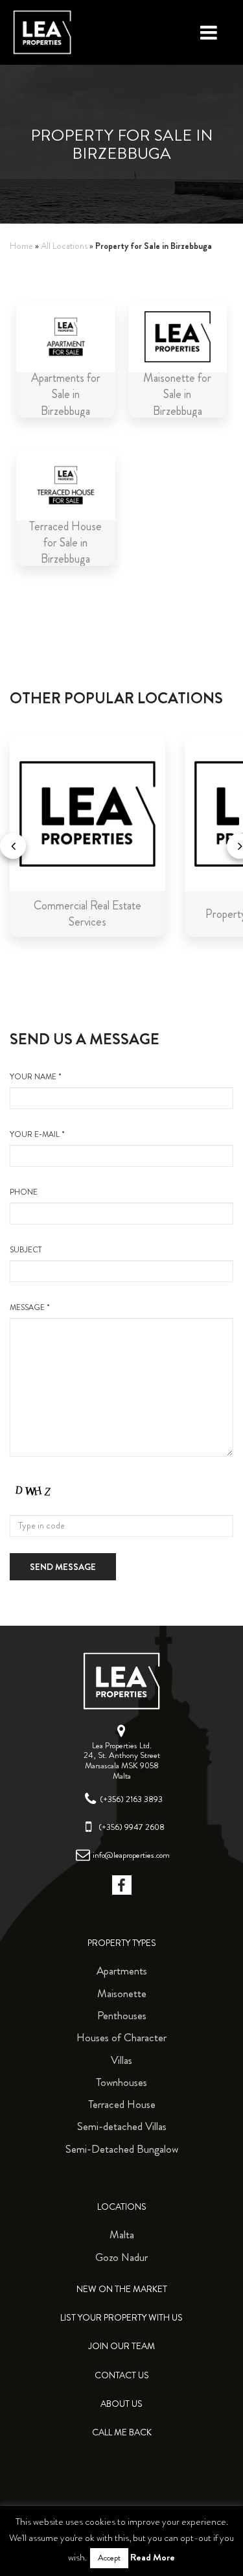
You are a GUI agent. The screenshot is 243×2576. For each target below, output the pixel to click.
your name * (36, 1077)
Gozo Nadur (121, 2257)
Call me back (122, 2432)
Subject (26, 1250)
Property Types (122, 1943)
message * (30, 1308)
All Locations (64, 246)
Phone (24, 1192)
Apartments (122, 1971)
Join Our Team (121, 2346)
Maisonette (122, 1993)
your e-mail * (37, 1135)
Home (21, 246)
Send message (63, 1567)
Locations (122, 2207)
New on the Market (122, 2289)
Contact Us (122, 2375)
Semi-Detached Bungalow (122, 2149)
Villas (121, 2060)
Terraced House (122, 2104)
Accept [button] (109, 2558)
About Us (121, 2404)
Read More (153, 2557)
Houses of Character (121, 2037)
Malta (122, 2234)
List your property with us (121, 2318)
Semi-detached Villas (122, 2126)
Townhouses (121, 2082)
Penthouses (122, 2015)
